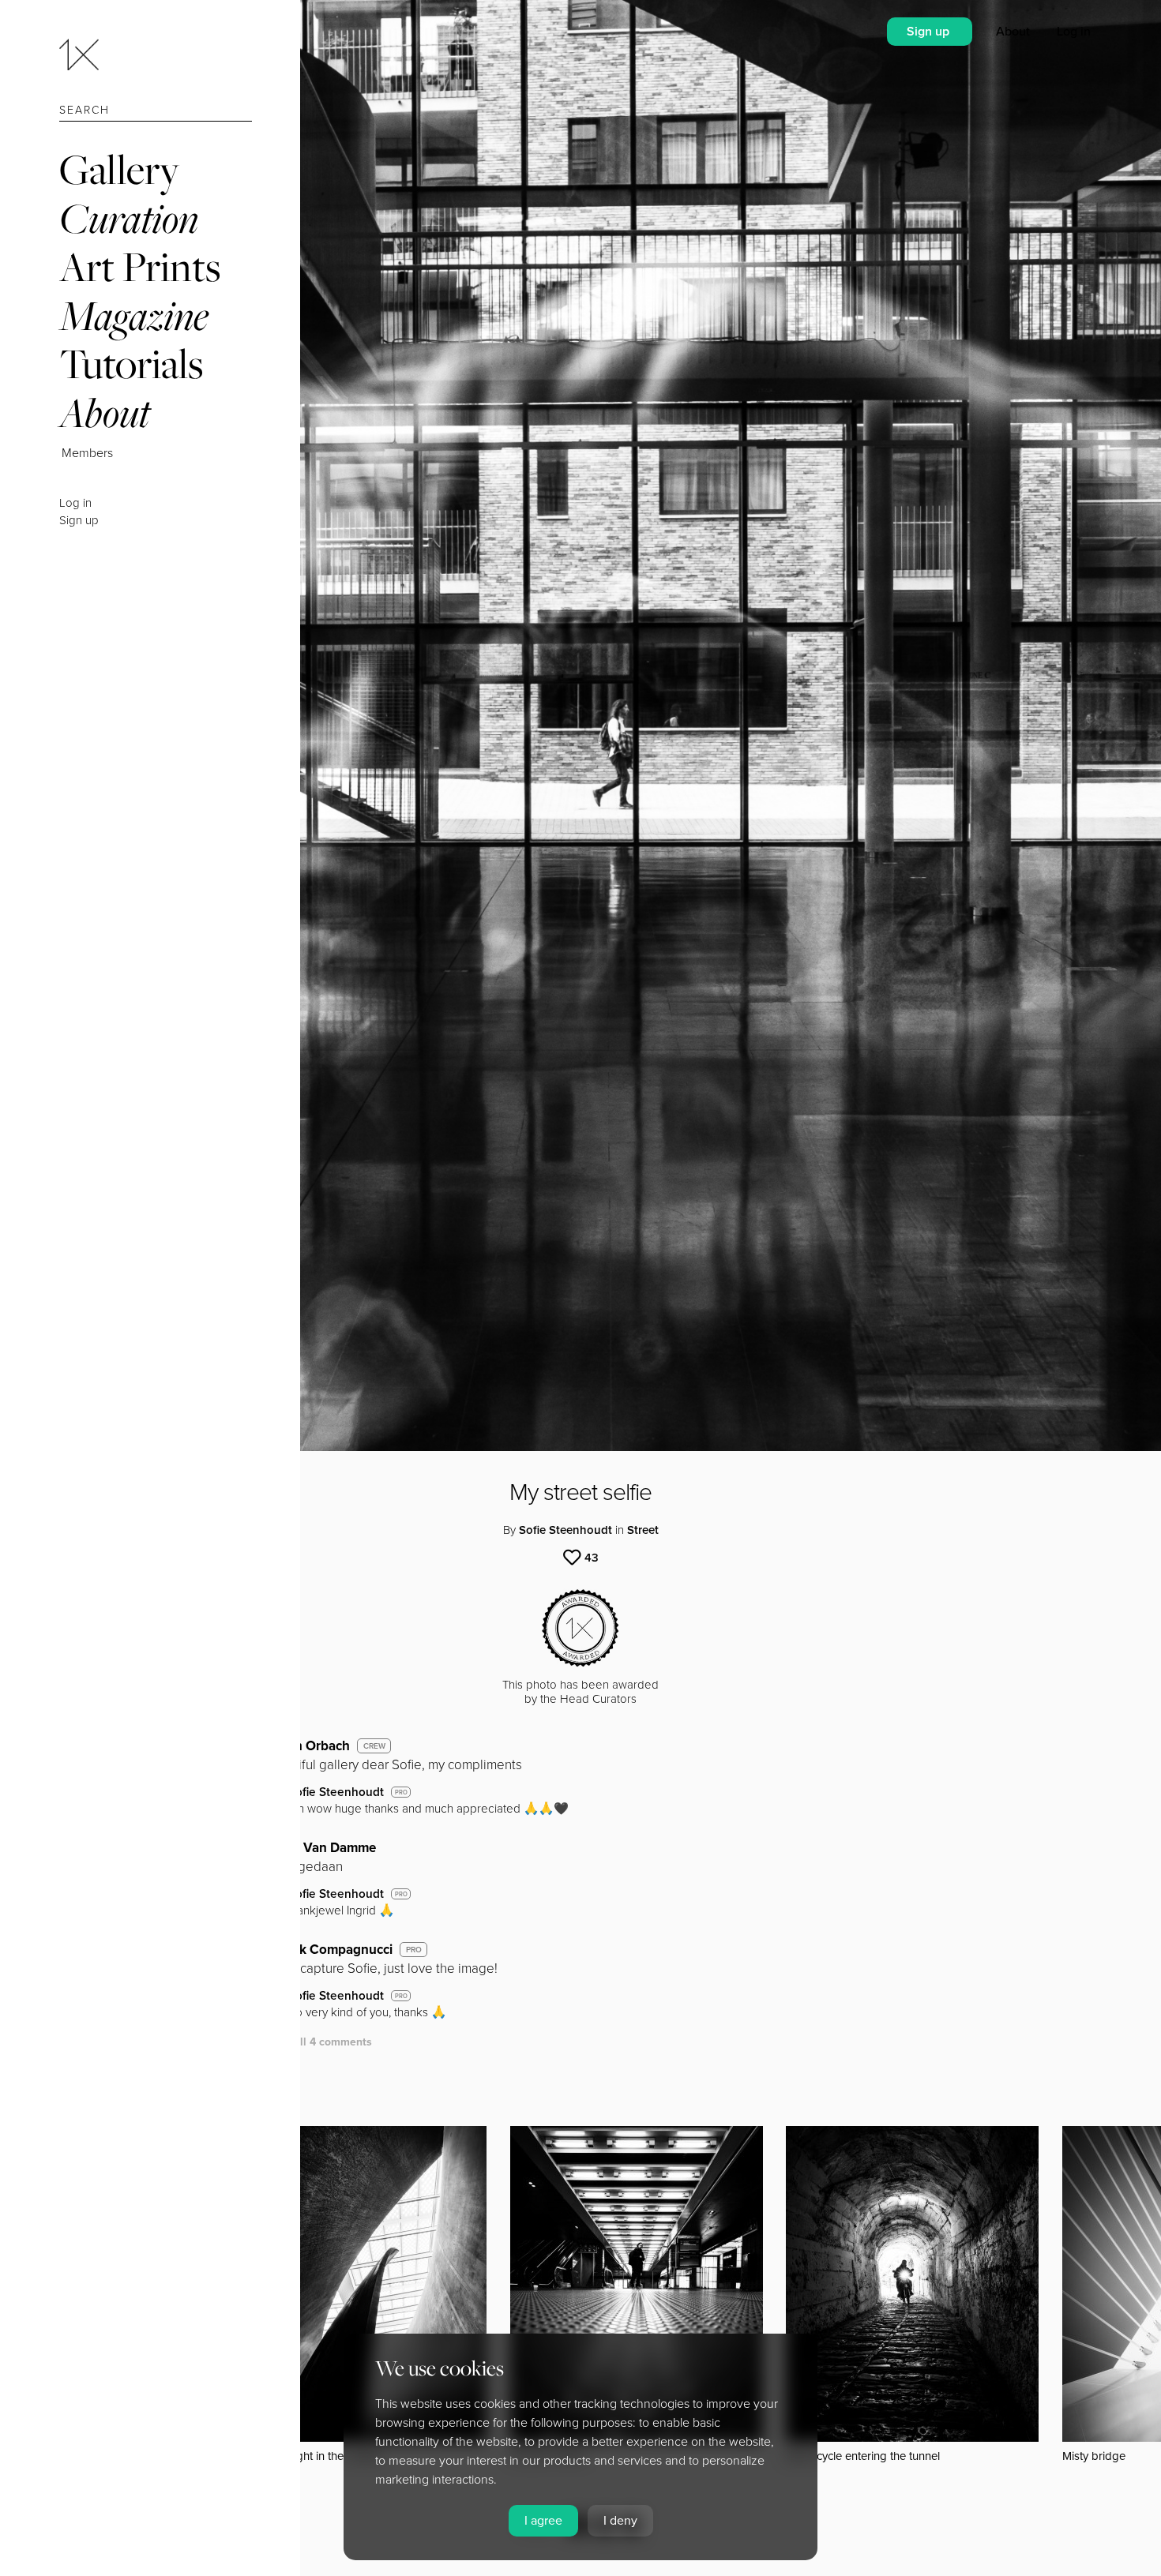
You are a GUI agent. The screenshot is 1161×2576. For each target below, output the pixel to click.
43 (592, 1558)
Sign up (79, 520)
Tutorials (131, 364)
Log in (75, 503)
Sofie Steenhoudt (565, 1530)
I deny (620, 2521)
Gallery (119, 169)
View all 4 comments (318, 2042)
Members (87, 453)
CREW (374, 1746)
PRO (401, 1792)
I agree (543, 2521)
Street (643, 1530)
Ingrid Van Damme (320, 1848)
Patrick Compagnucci (329, 1950)
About (105, 412)
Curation (129, 218)
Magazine (134, 315)
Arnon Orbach (307, 1746)
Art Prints (140, 266)
